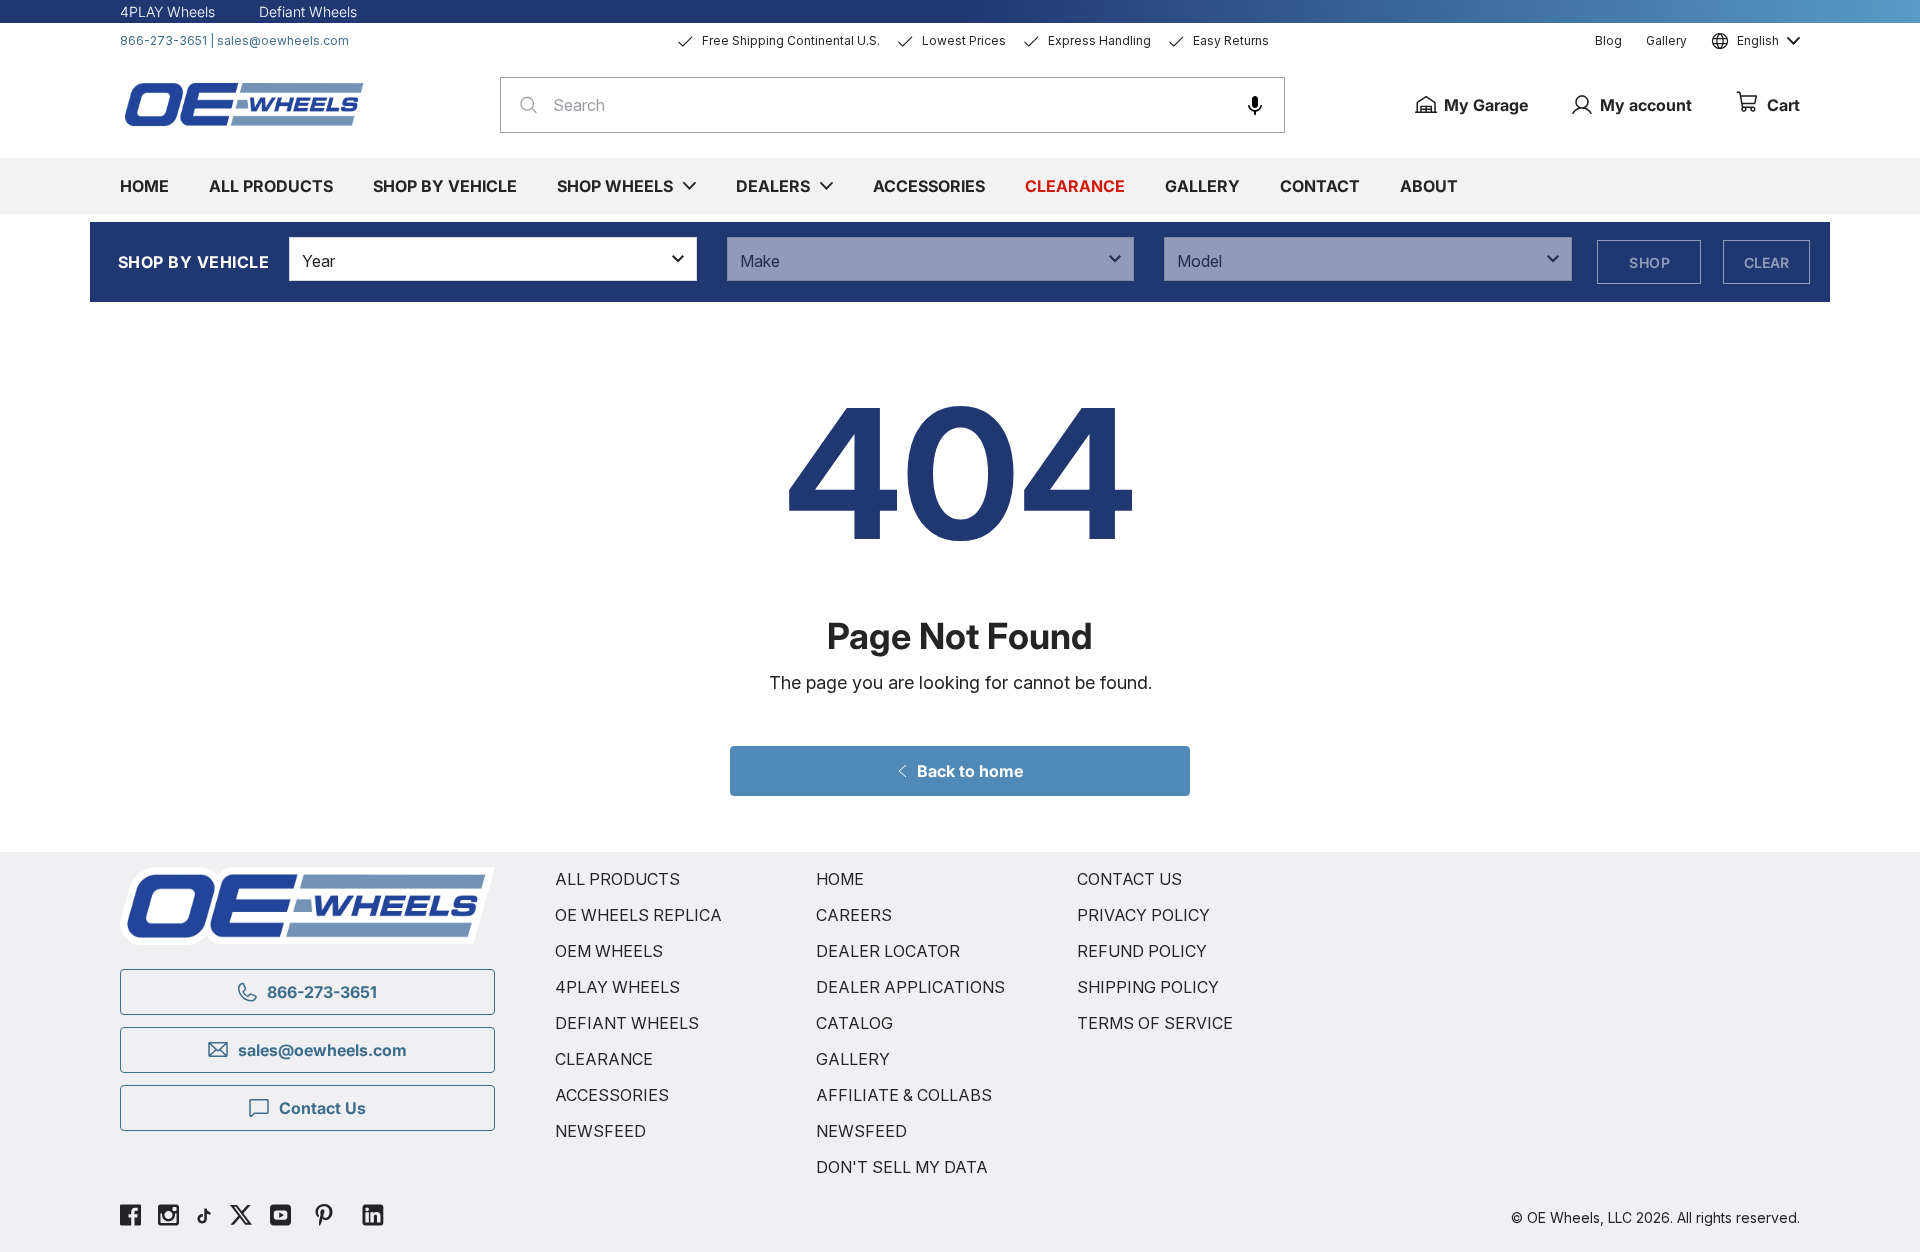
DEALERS (773, 186)
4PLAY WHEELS (617, 987)
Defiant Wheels (308, 11)
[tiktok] (204, 1218)
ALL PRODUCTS (617, 879)
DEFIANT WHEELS (627, 1023)
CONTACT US (1129, 879)
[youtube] (280, 1218)
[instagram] (168, 1218)
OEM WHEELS (609, 951)
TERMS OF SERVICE (1155, 1023)
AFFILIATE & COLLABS (904, 1095)
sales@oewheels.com (283, 40)
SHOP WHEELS (615, 186)
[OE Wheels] (245, 104)
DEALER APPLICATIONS (910, 987)
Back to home (970, 771)
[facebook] (130, 1218)
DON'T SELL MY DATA (902, 1167)
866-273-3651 (163, 40)
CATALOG (854, 1023)
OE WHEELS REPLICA (638, 915)
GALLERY (853, 1059)
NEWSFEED (600, 1131)
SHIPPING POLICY (1148, 987)
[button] (1255, 105)
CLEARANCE (604, 1059)
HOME (840, 879)
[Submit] (522, 105)
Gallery (1666, 40)
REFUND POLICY (1142, 951)
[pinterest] (324, 1218)
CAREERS (854, 915)
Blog (1608, 40)
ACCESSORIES (612, 1095)
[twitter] (241, 1218)
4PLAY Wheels (167, 11)
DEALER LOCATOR (888, 951)
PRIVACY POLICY (1143, 915)
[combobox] (892, 105)
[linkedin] (373, 1218)
